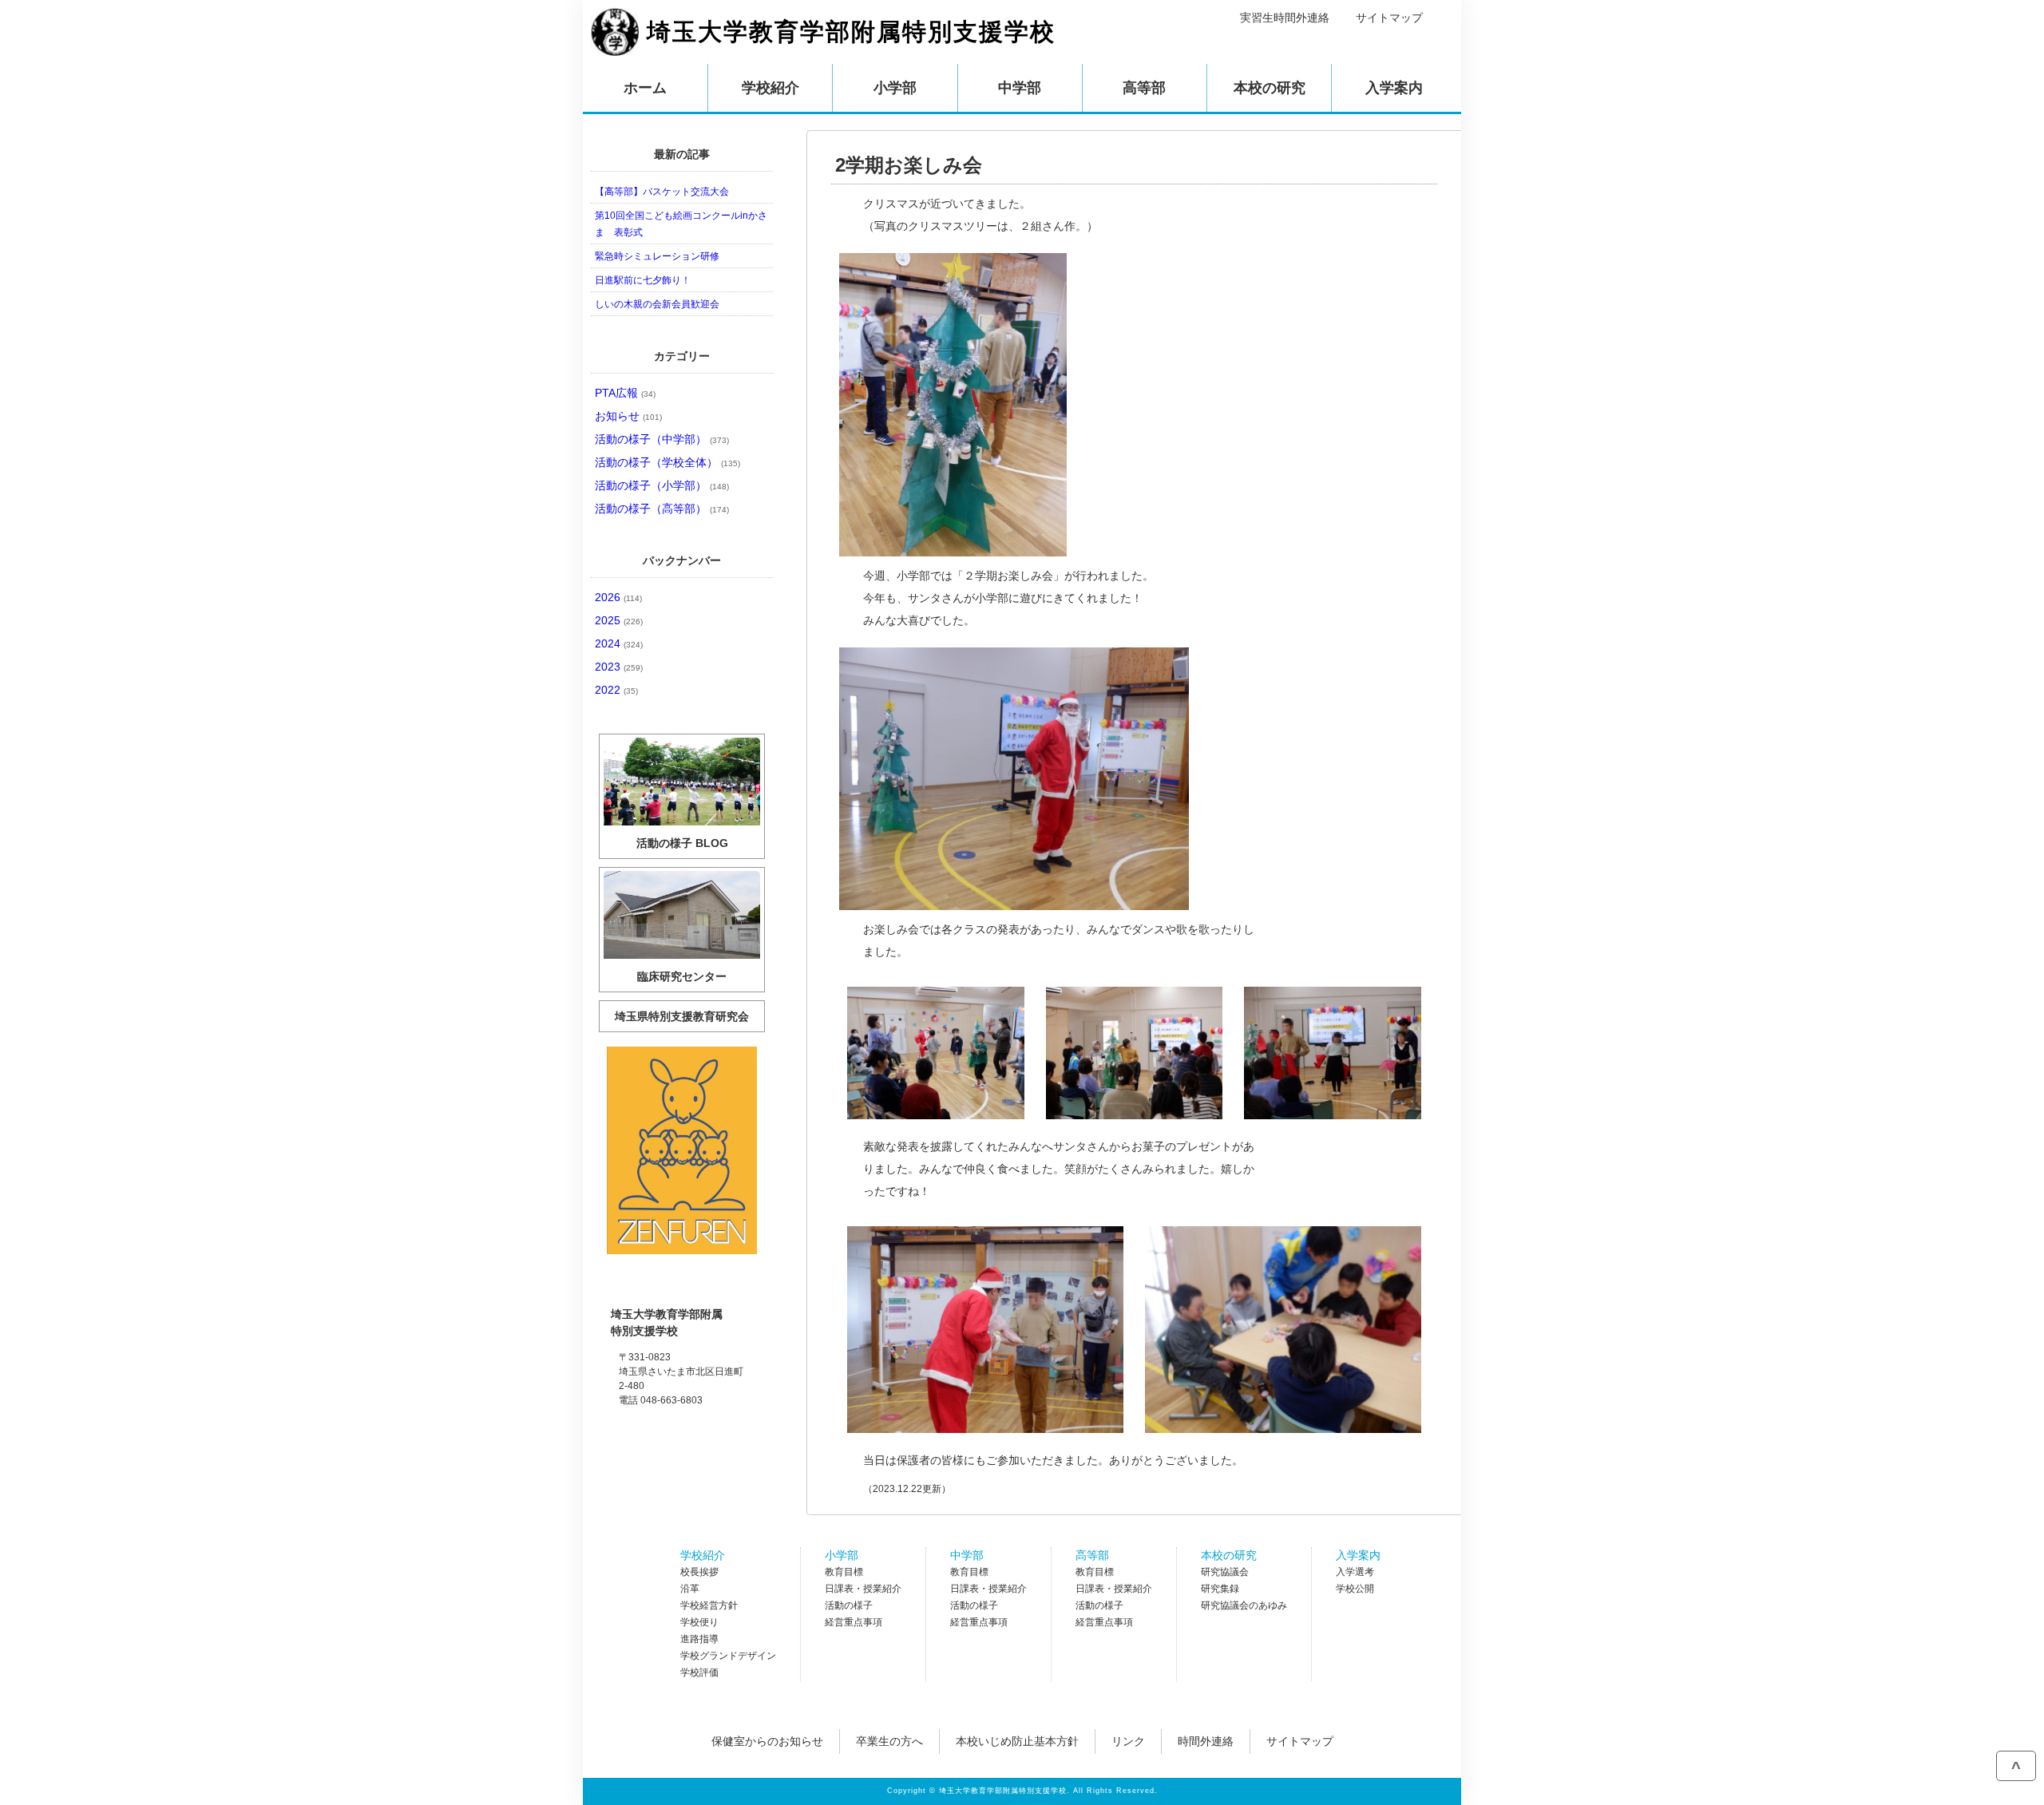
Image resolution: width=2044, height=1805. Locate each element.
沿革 (690, 1589)
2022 (616, 690)
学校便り (699, 1622)
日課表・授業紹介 (863, 1589)
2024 (619, 643)
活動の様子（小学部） (662, 485)
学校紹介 (703, 1555)
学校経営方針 (709, 1605)
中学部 (967, 1555)
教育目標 (844, 1572)
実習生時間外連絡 (1285, 18)
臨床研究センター (682, 976)
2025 (619, 620)
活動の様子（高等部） (662, 509)
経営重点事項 (854, 1622)
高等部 (1092, 1555)
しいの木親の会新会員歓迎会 (657, 304)
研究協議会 (1225, 1572)
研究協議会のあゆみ (1244, 1605)
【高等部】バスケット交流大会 (662, 192)
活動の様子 (849, 1605)
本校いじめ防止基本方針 (1017, 1741)
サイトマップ (1389, 18)
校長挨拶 (699, 1572)
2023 (619, 667)
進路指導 (699, 1639)
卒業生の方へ (889, 1741)
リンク (1128, 1741)
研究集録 (1220, 1589)
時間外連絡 (1206, 1741)
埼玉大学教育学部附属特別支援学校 (851, 32)
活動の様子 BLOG (682, 843)
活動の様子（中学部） (662, 439)
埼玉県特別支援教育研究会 (682, 1016)
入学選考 (1355, 1572)
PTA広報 (625, 393)
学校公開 (1355, 1589)
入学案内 (1358, 1555)
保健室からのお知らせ (767, 1741)
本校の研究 (1229, 1555)
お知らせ (628, 416)
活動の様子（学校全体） (667, 462)
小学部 (842, 1555)
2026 (618, 597)
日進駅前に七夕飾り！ (643, 280)
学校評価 (699, 1672)
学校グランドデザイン (728, 1656)
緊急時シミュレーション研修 (657, 256)
